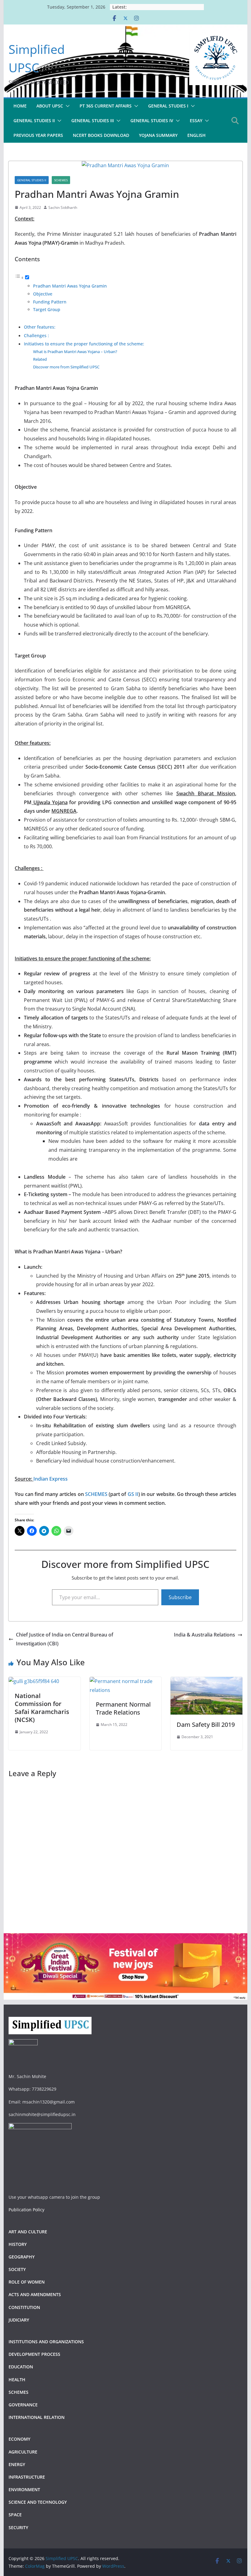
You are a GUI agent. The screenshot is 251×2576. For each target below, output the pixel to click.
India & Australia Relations (204, 1635)
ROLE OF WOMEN (27, 2282)
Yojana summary (158, 135)
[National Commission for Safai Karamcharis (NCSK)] (34, 1681)
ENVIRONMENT (25, 2489)
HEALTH (17, 2380)
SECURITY (18, 2527)
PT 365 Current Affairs (106, 106)
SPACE (15, 2515)
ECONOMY (19, 2439)
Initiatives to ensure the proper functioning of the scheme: (84, 344)
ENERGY (17, 2464)
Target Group (47, 309)
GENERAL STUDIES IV (152, 121)
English (197, 135)
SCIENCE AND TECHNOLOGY (38, 2502)
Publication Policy (26, 2210)
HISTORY (18, 2244)
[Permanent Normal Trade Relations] (125, 1681)
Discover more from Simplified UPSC (66, 367)
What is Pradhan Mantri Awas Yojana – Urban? (75, 352)
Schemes (61, 180)
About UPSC (50, 106)
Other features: (40, 327)
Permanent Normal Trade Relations (123, 1708)
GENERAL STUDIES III (93, 121)
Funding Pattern (50, 302)
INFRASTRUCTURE (27, 2477)
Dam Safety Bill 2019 (206, 1725)
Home (20, 106)
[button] (66, 106)
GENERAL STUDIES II (34, 121)
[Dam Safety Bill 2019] (206, 1681)
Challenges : (37, 335)
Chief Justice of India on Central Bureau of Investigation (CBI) (65, 1639)
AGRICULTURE (23, 2452)
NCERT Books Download (101, 135)
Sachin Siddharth (63, 207)
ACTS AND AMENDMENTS (35, 2294)
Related (40, 359)
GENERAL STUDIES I (168, 106)
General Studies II (32, 180)
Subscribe (180, 1597)
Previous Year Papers (38, 135)
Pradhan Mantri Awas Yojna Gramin (70, 286)
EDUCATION (21, 2367)
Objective (43, 294)
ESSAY (196, 121)
